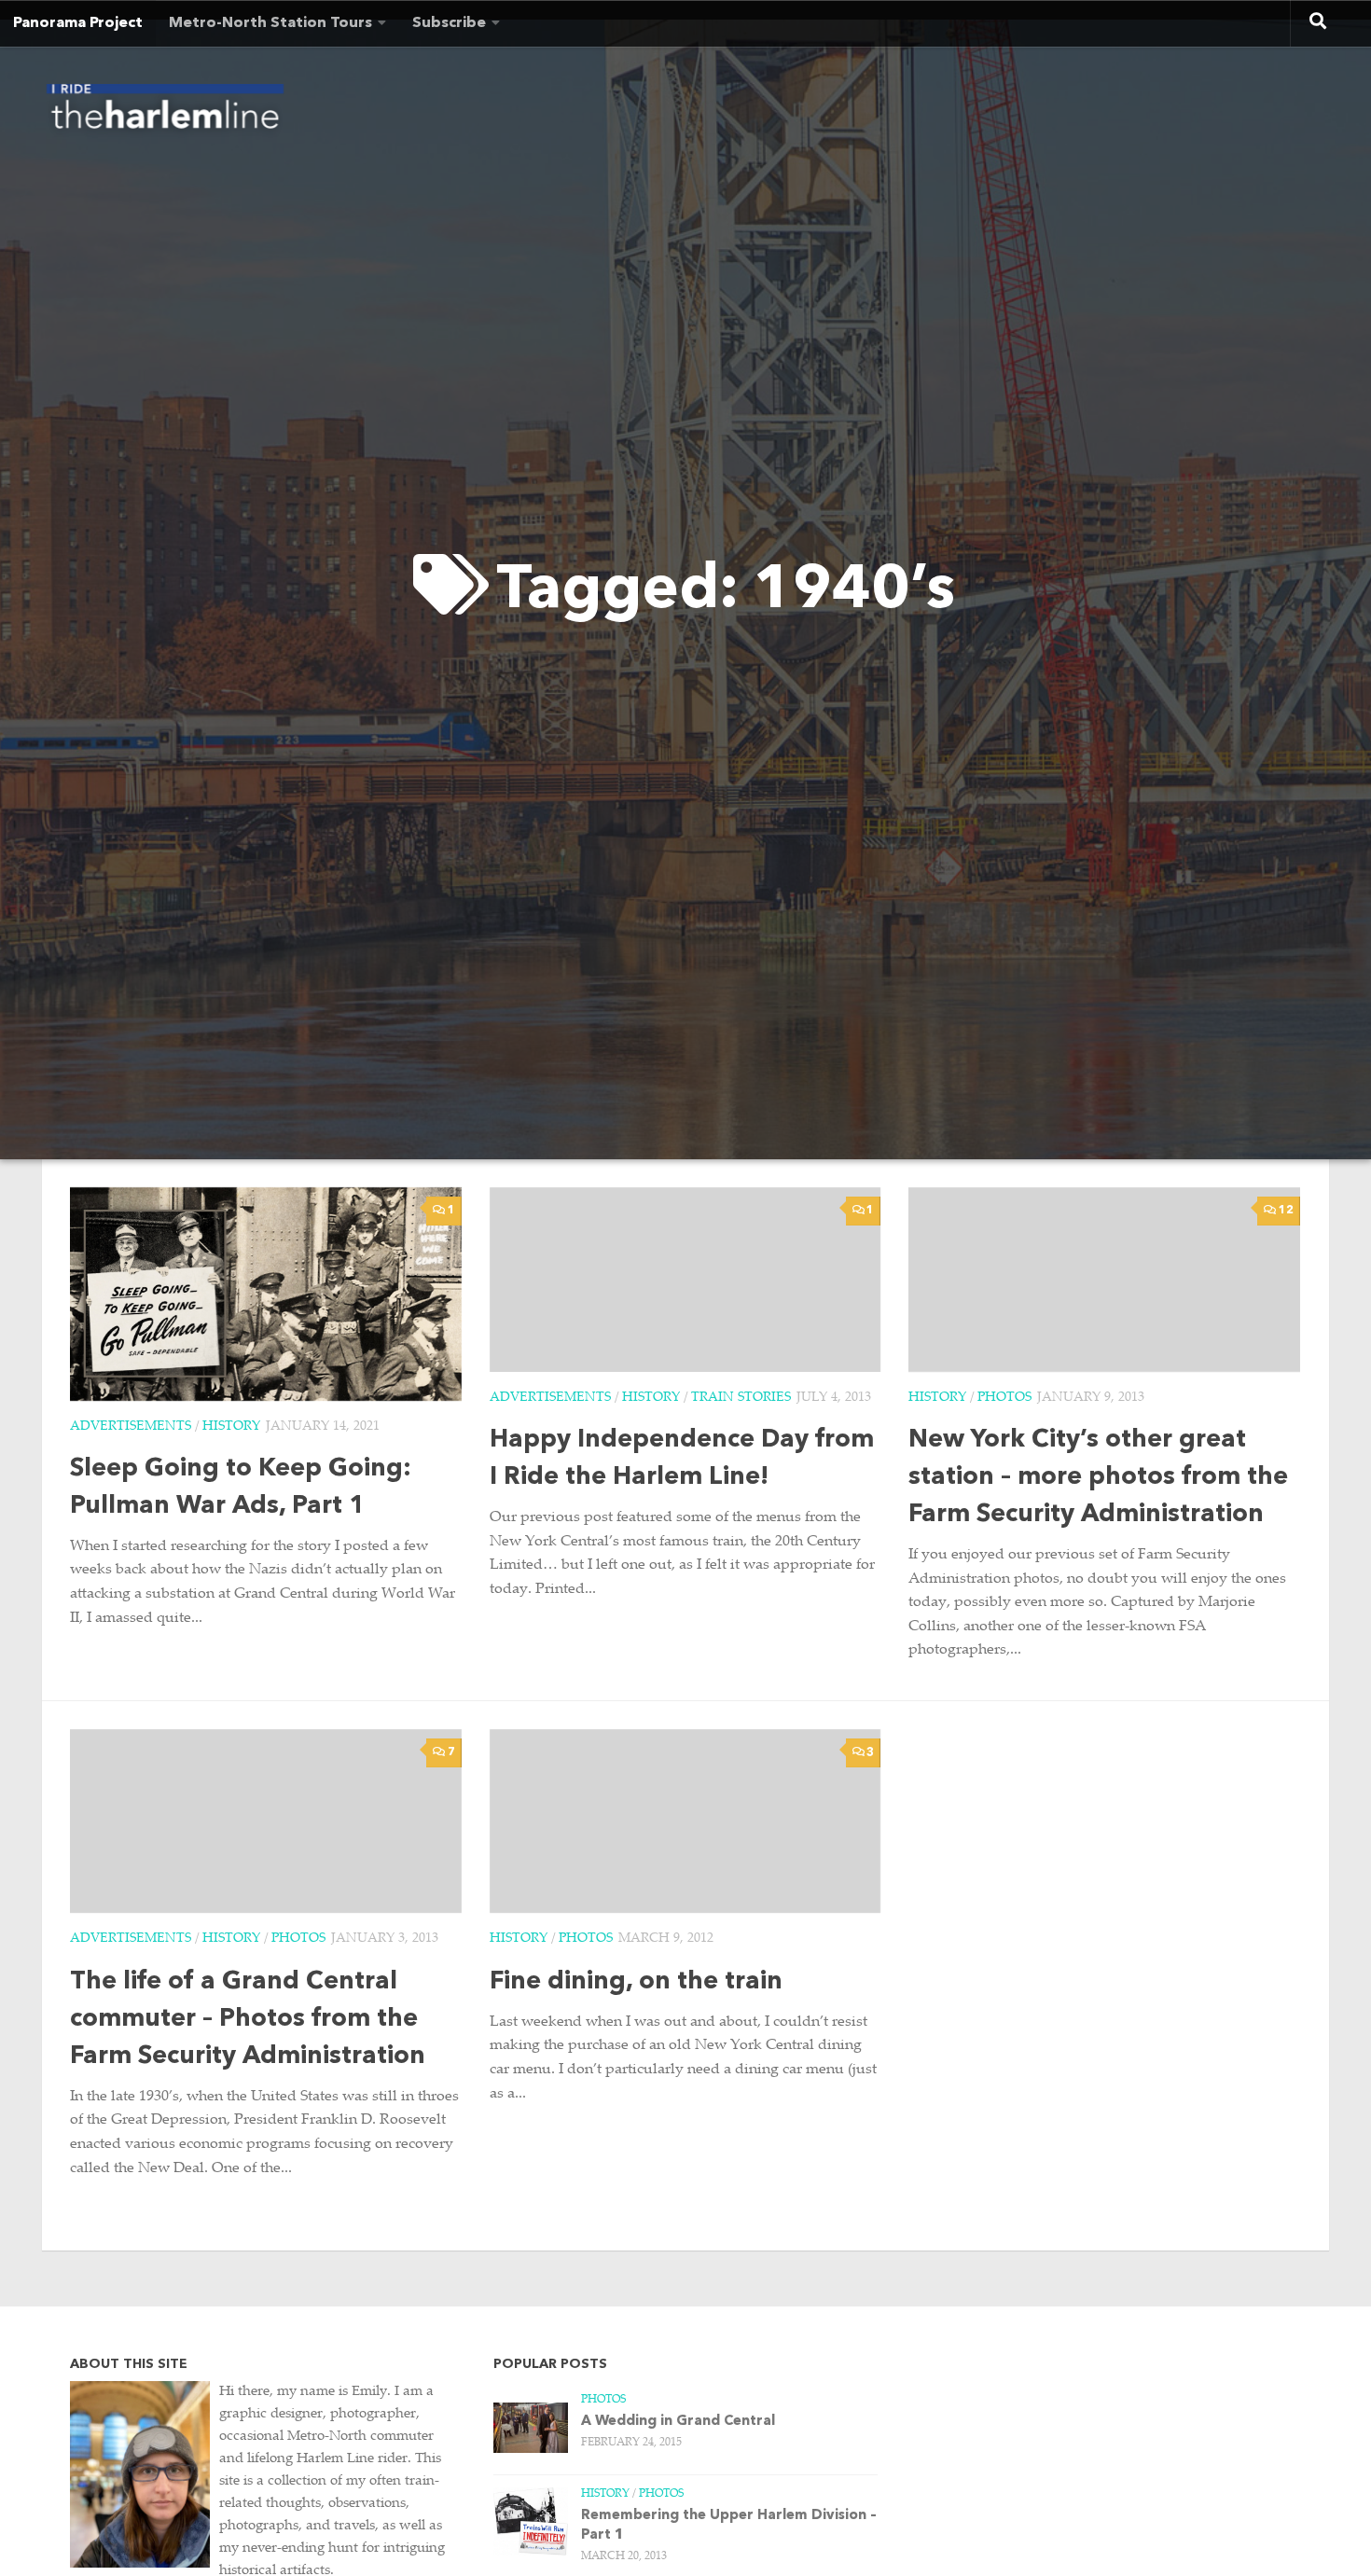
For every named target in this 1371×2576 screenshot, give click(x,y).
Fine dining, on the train (636, 1982)
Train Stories (741, 1398)
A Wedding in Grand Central (678, 2422)
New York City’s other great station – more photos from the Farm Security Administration (1098, 1478)
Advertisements (131, 1427)
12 (1286, 1211)
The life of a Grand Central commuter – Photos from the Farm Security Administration (248, 2020)
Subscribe (449, 23)
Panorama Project (78, 23)
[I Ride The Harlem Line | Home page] (165, 112)
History (231, 1427)
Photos (1004, 1398)
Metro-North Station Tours (270, 23)
